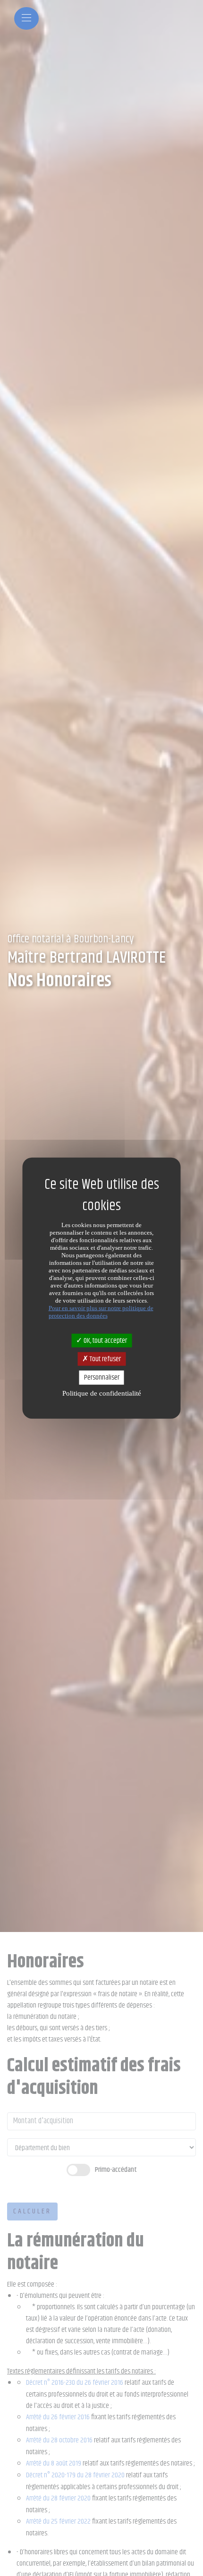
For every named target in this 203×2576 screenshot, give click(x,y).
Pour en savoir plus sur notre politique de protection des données (101, 1312)
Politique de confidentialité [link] (102, 1393)
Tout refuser (105, 1359)
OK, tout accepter (105, 1341)
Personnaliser (102, 1377)
